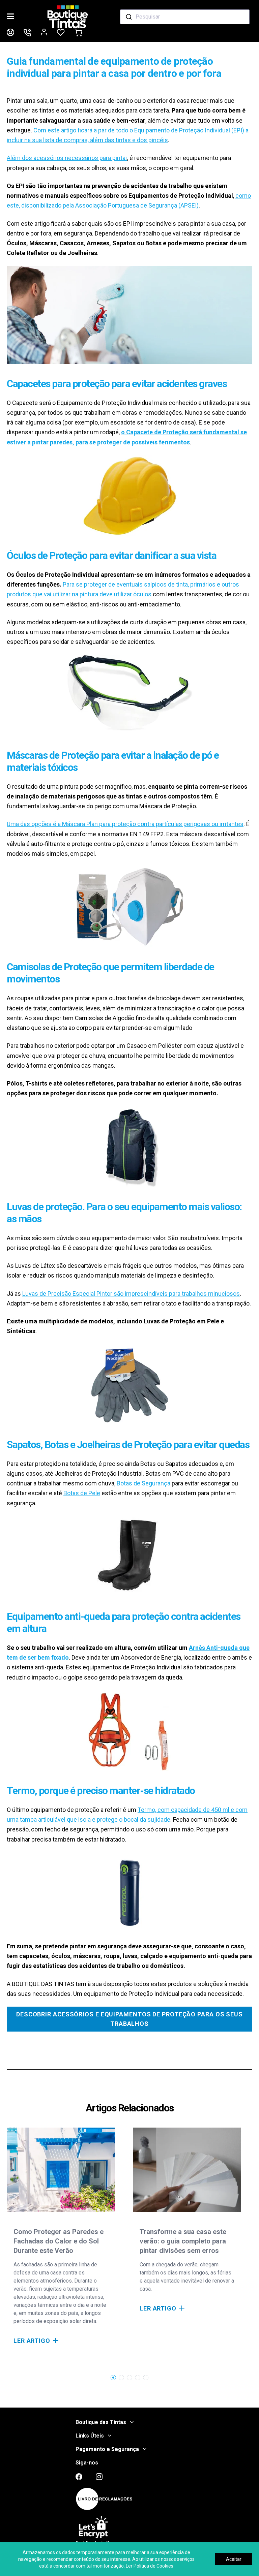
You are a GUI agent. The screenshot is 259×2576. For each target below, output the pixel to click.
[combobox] (185, 17)
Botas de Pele (82, 1493)
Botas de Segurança (143, 1483)
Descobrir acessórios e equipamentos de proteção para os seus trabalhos (129, 2019)
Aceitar (234, 2559)
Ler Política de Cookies (150, 2566)
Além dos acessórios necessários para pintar (67, 158)
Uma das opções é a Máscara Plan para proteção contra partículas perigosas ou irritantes (125, 824)
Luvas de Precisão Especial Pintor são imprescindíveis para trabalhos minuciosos (131, 1294)
